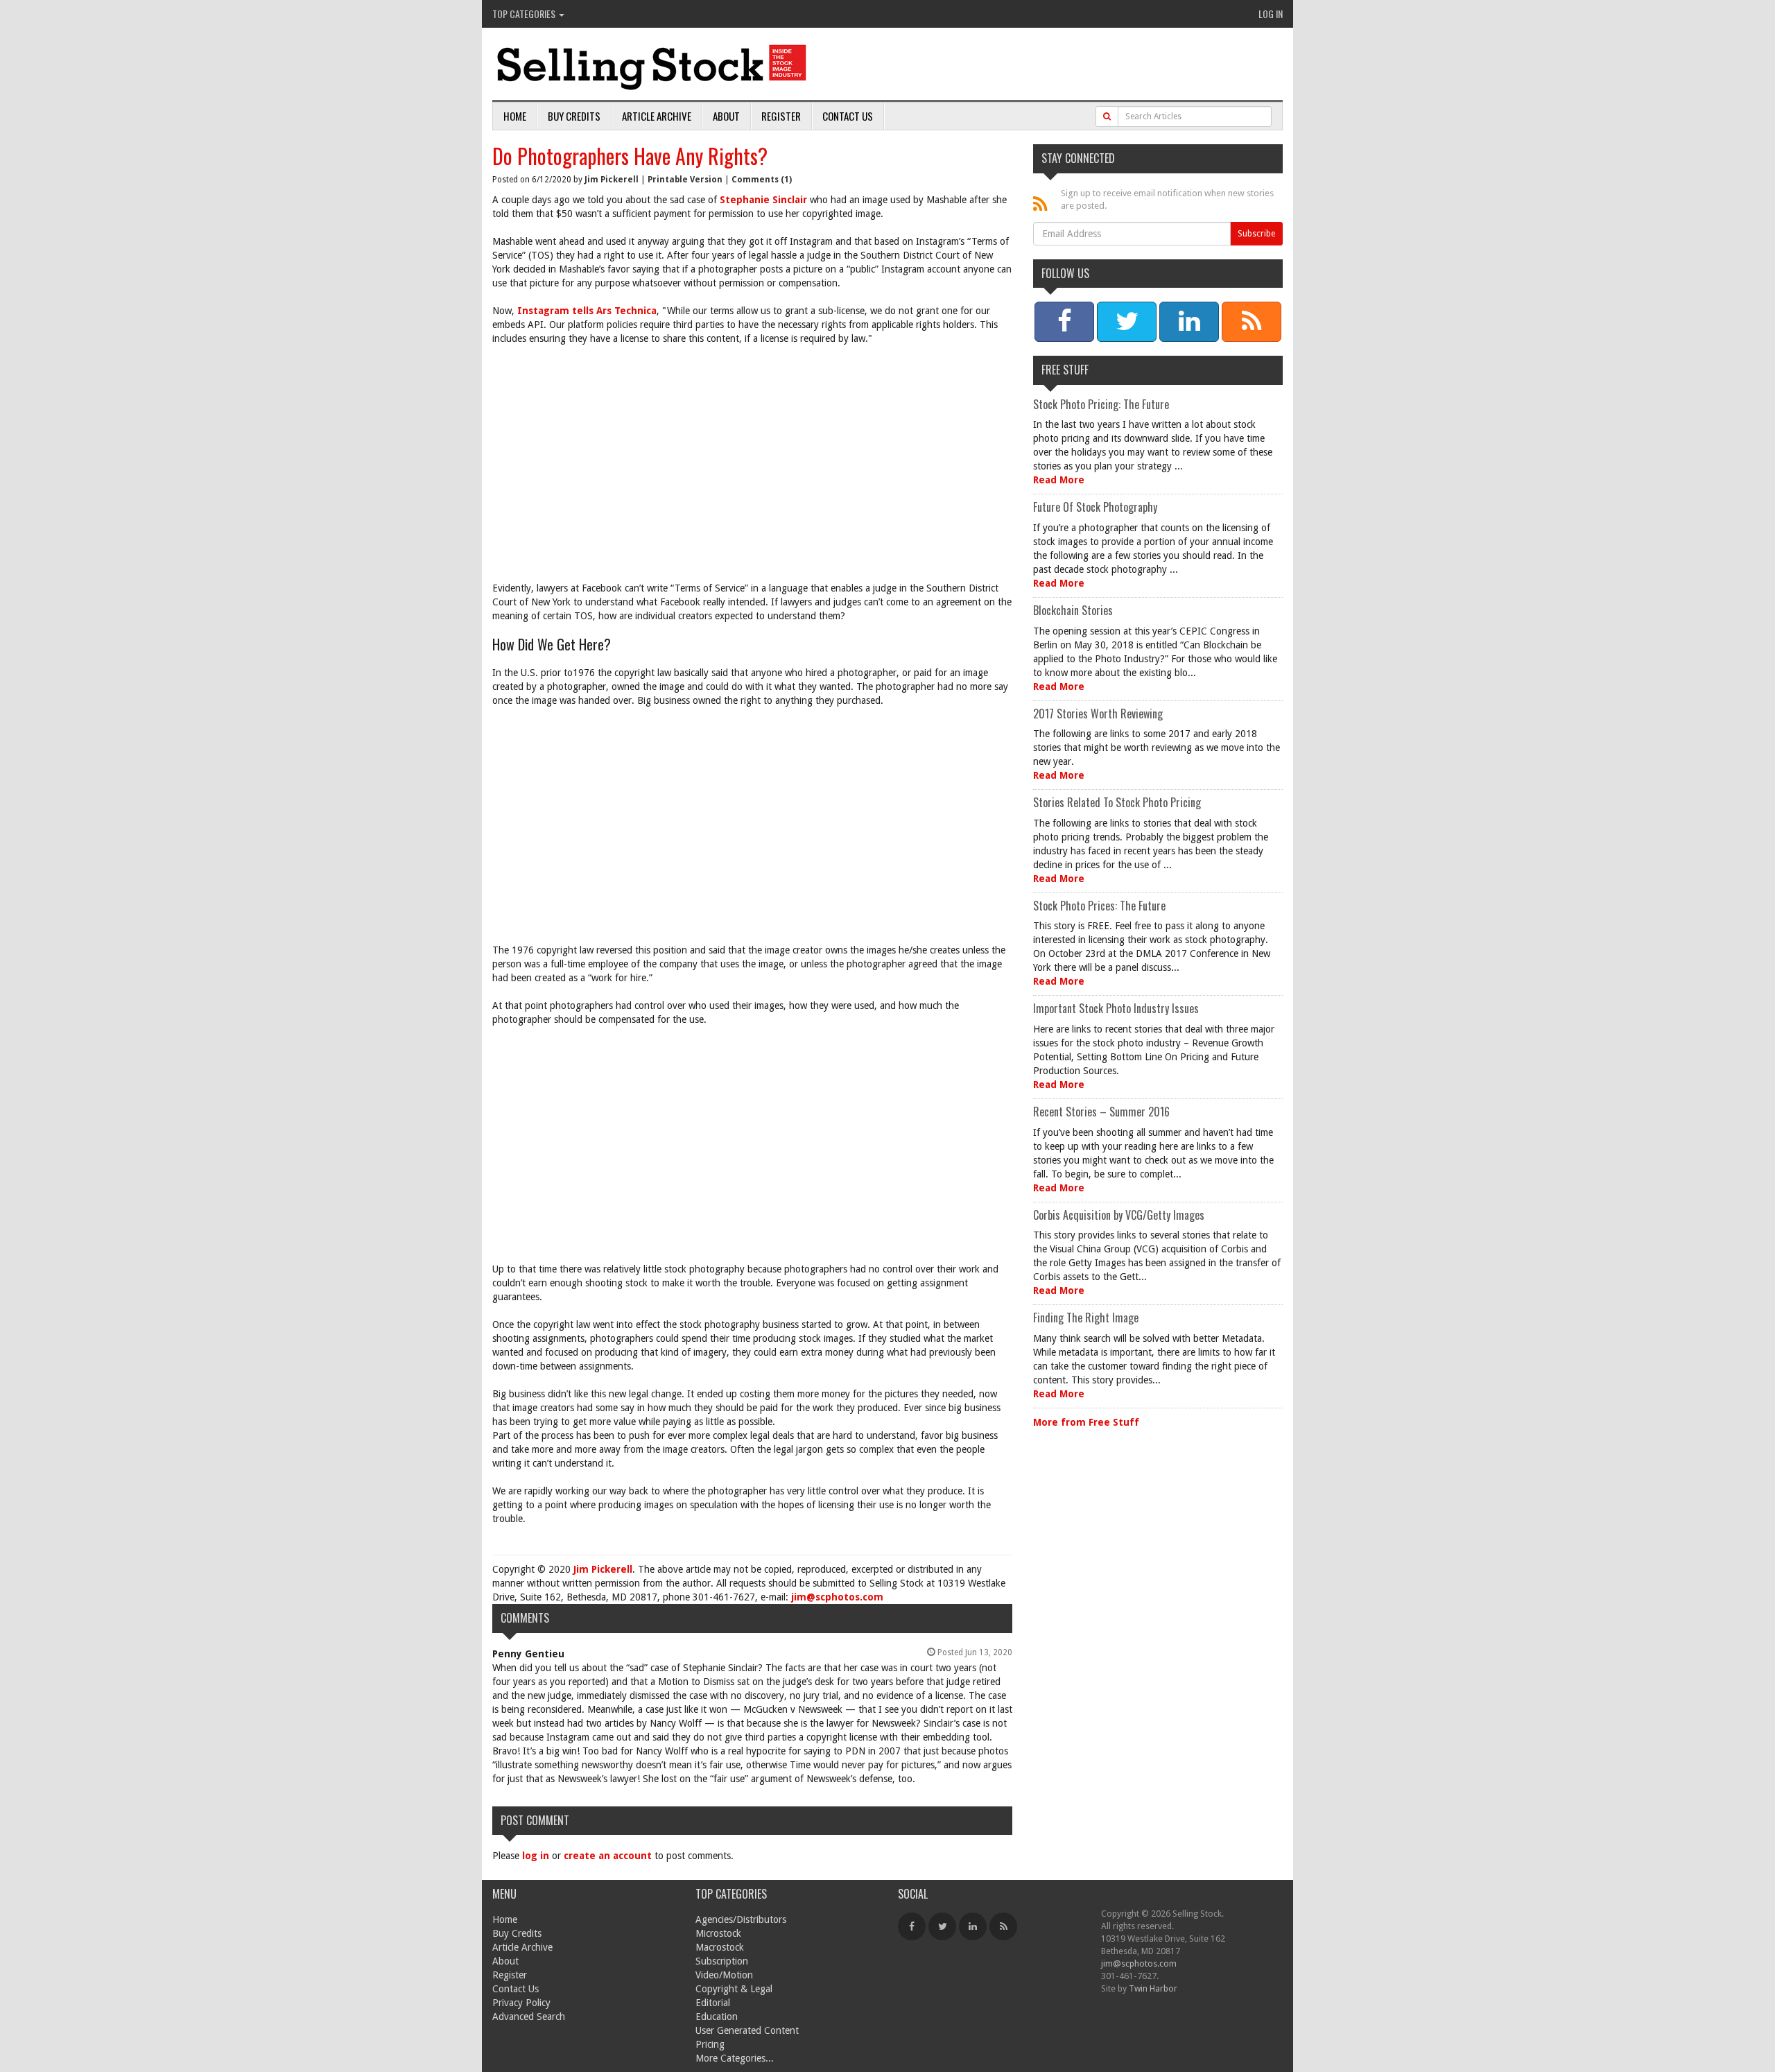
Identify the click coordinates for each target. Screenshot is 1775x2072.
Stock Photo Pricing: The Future (1101, 404)
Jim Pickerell (612, 180)
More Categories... (735, 2058)
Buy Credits (574, 116)
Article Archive (657, 116)
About (726, 116)
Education (717, 2017)
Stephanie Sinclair (765, 200)
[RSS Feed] (1003, 1926)
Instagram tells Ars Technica (587, 311)
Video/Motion (724, 1975)
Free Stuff (1065, 370)
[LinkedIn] (973, 1926)
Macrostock (720, 1947)
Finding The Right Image (1086, 1318)
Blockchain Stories (1073, 610)
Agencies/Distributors (741, 1919)
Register (781, 116)
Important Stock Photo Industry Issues (1116, 1008)
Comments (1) (762, 180)
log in (536, 1856)
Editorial (713, 2003)
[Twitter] (942, 1926)
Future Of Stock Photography (1095, 507)
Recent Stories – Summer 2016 (1101, 1112)
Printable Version (685, 180)
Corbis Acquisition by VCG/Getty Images (1119, 1215)
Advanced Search (529, 2017)
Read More (1059, 480)
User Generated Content (747, 2030)
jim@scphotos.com (837, 1597)
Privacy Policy (521, 2003)
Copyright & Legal (734, 1989)
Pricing (710, 2044)
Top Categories (525, 14)
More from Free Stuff (1086, 1422)
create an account (608, 1856)
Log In (1271, 14)
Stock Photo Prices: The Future (1099, 906)
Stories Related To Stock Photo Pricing (1117, 802)
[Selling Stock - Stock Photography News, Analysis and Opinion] (652, 65)
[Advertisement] (752, 456)
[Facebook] (912, 1926)
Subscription (722, 1961)
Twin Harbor (1153, 1988)
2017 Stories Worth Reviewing (1098, 714)
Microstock (718, 1933)
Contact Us (848, 116)
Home (515, 116)
